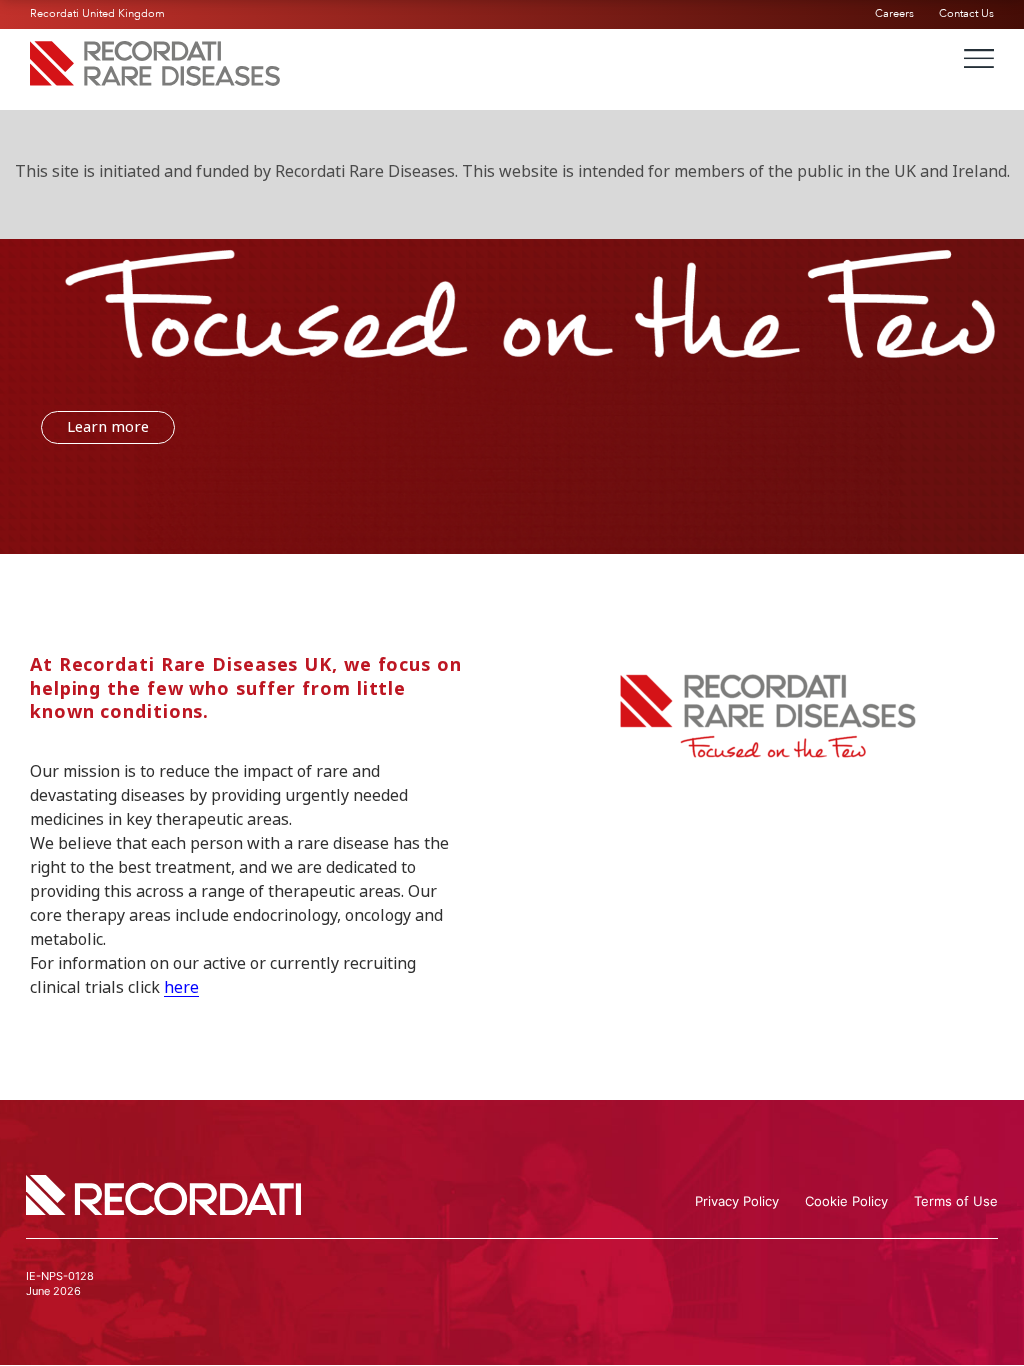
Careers (894, 13)
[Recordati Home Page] (155, 80)
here (181, 987)
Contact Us (966, 13)
